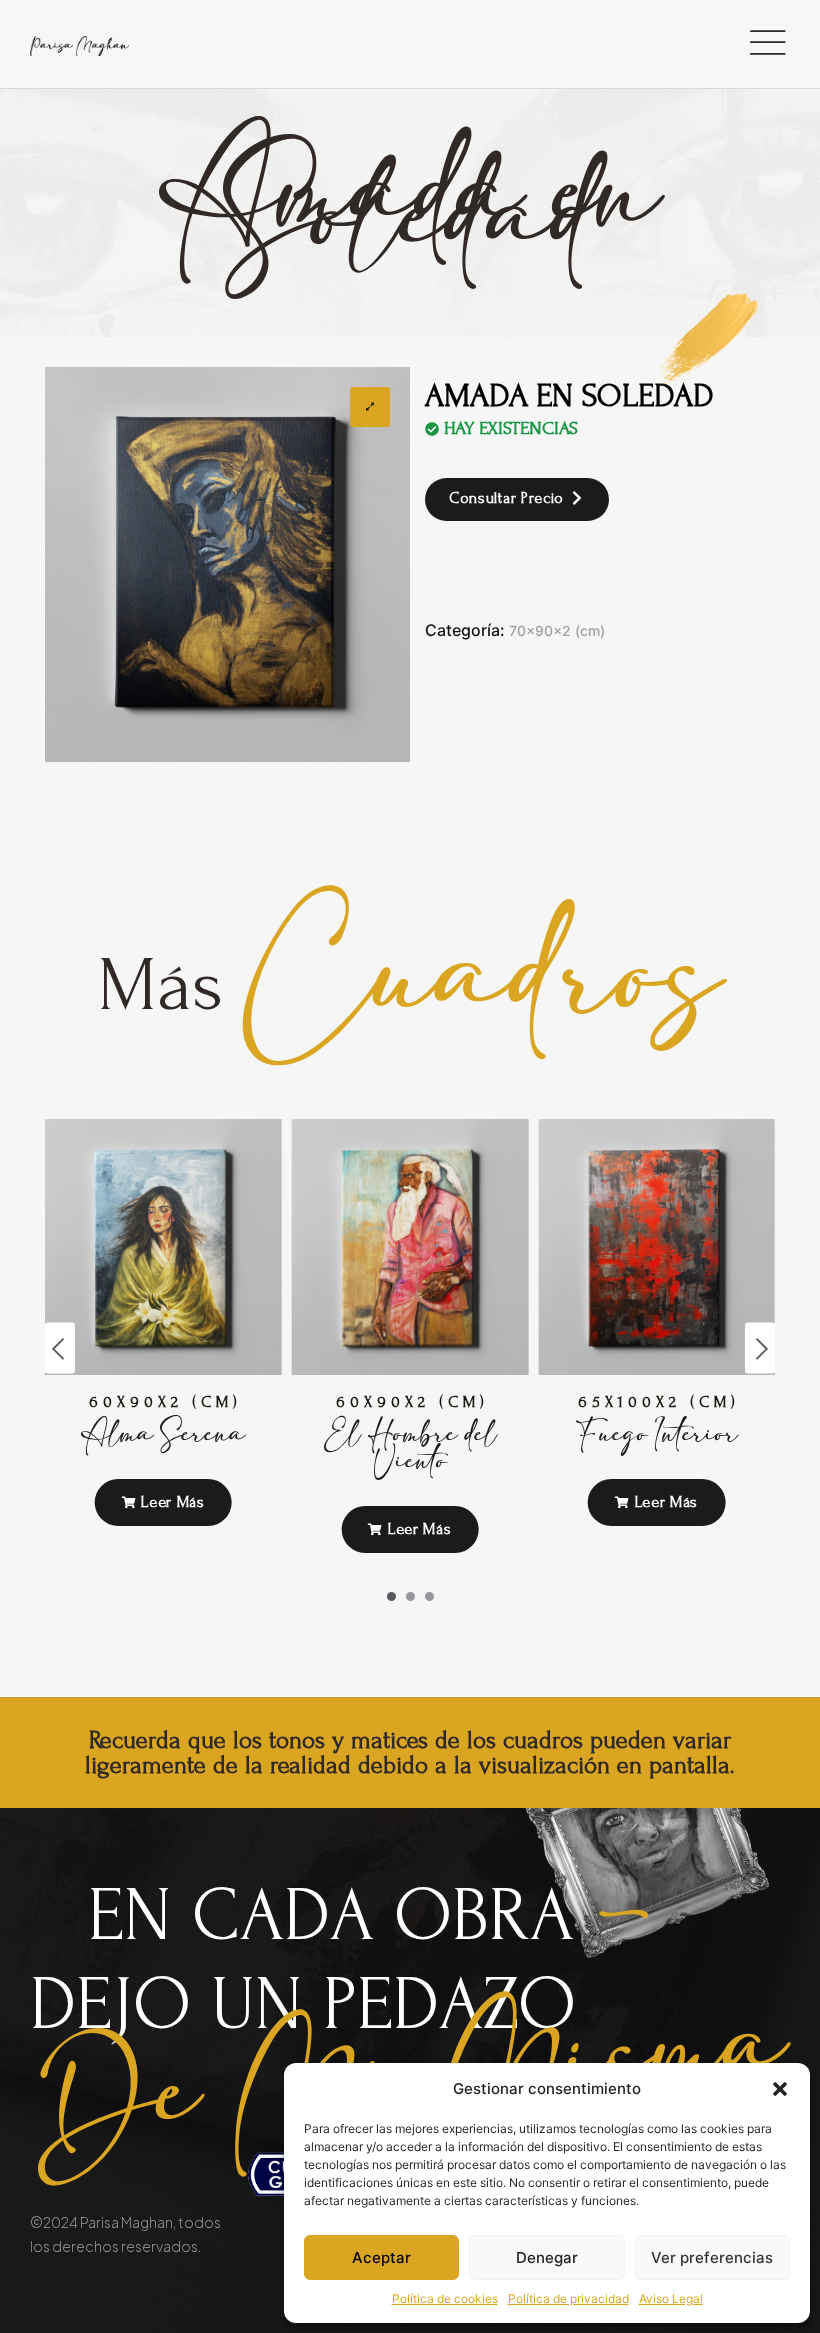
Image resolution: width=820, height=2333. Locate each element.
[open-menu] (767, 44)
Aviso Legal (671, 2298)
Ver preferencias (712, 2257)
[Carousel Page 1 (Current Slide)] (391, 1596)
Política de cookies (445, 2298)
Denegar (547, 2257)
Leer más (171, 1502)
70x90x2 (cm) (557, 630)
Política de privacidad (568, 2298)
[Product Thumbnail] (370, 407)
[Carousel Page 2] (410, 1596)
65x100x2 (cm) (659, 1402)
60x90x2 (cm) (165, 1402)
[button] (780, 2089)
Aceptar (381, 2257)
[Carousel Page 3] (429, 1596)
